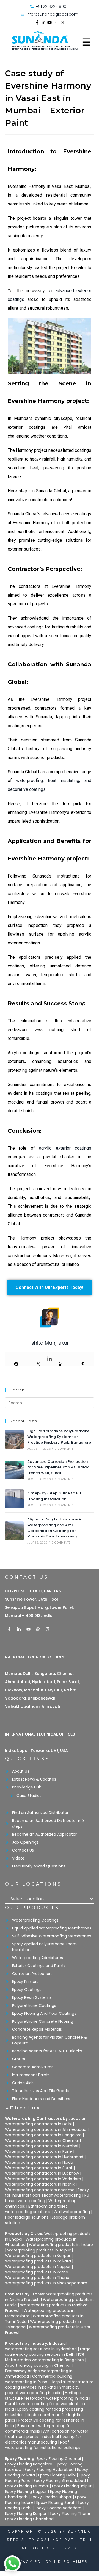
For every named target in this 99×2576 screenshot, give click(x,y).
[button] (50, 2111)
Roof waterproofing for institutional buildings (43, 2445)
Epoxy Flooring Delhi (57, 2475)
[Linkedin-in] (43, 22)
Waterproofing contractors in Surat (39, 2168)
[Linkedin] (50, 1359)
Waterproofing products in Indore (61, 2245)
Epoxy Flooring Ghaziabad (29, 2519)
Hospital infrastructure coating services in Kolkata (49, 2385)
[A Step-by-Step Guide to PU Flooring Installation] (14, 1499)
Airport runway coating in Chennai (38, 2365)
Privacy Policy (32, 2562)
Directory (25, 2108)
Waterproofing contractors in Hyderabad (44, 2157)
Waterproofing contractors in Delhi (38, 2124)
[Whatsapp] (56, 22)
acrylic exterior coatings (65, 1148)
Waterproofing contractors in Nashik (40, 2184)
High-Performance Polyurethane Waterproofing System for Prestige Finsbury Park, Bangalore (59, 1437)
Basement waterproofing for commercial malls (38, 2428)
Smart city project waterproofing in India (42, 2390)
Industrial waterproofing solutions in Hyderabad (41, 2346)
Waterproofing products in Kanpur (38, 2256)
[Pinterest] (83, 1364)
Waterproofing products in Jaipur (39, 2250)
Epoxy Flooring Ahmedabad (60, 2481)
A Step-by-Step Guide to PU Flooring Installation (54, 1496)
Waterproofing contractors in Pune (38, 2151)
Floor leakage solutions (27, 2217)
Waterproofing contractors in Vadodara (43, 2179)
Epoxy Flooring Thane (70, 2513)
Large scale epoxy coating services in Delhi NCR (48, 2352)
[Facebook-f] (37, 22)
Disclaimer (73, 2562)
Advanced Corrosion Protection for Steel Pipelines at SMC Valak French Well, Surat (58, 1467)
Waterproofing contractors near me (40, 2190)
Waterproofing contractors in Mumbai (42, 2146)
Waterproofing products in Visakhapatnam (46, 2283)
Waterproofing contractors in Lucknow (42, 2173)
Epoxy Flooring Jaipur (72, 2486)
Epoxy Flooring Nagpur (26, 2492)
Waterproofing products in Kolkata (38, 2261)
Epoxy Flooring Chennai (59, 2459)
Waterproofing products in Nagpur (38, 2267)
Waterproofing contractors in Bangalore (43, 2135)
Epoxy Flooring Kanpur (26, 2513)
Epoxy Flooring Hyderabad (49, 2470)
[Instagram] (62, 22)
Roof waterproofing (63, 2195)
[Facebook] (16, 1364)
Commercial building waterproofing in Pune (39, 2379)
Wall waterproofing (72, 2212)
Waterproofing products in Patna (37, 2272)
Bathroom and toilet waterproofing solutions (36, 2209)
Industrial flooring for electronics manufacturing (43, 2439)
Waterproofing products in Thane (37, 2278)
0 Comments (64, 1449)
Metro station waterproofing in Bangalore (44, 2360)
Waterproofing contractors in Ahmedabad (46, 2129)
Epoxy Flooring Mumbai (27, 2486)
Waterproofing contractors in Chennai (42, 2140)
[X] (38, 1364)
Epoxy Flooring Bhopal (51, 2497)
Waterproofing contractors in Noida (39, 2162)
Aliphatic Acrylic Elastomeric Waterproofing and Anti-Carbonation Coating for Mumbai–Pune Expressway (55, 1528)
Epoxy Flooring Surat (55, 2502)
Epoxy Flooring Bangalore (29, 2464)
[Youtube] (50, 22)
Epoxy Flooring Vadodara (58, 2508)
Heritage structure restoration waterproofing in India (46, 2396)
